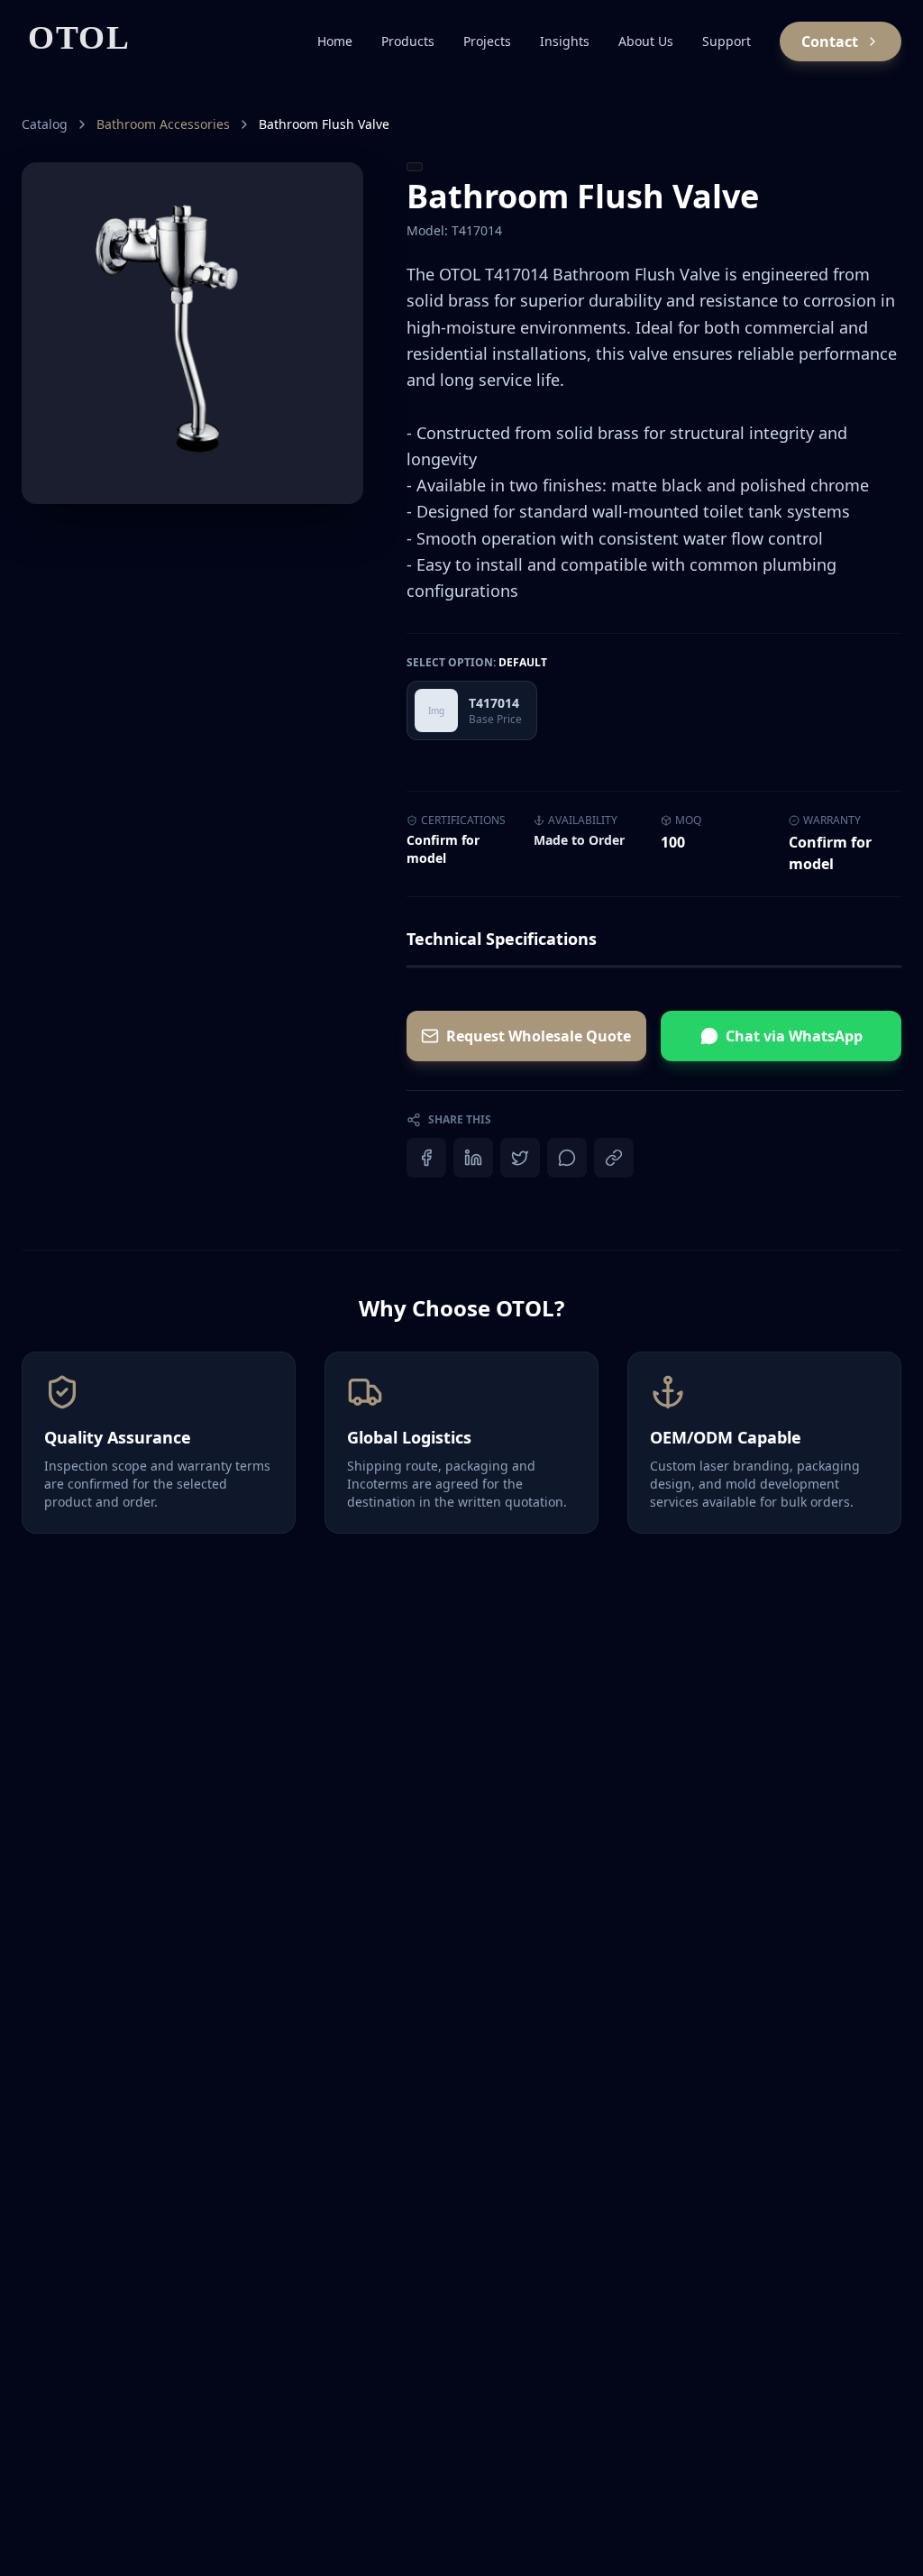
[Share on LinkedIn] (473, 1158)
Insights (565, 41)
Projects (487, 41)
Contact (830, 41)
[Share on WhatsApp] (567, 1158)
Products (408, 41)
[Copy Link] (614, 1158)
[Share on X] (520, 1158)
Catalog (45, 124)
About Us (646, 41)
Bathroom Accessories (163, 124)
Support (727, 41)
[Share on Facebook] (426, 1158)
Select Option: (477, 663)
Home (335, 41)
